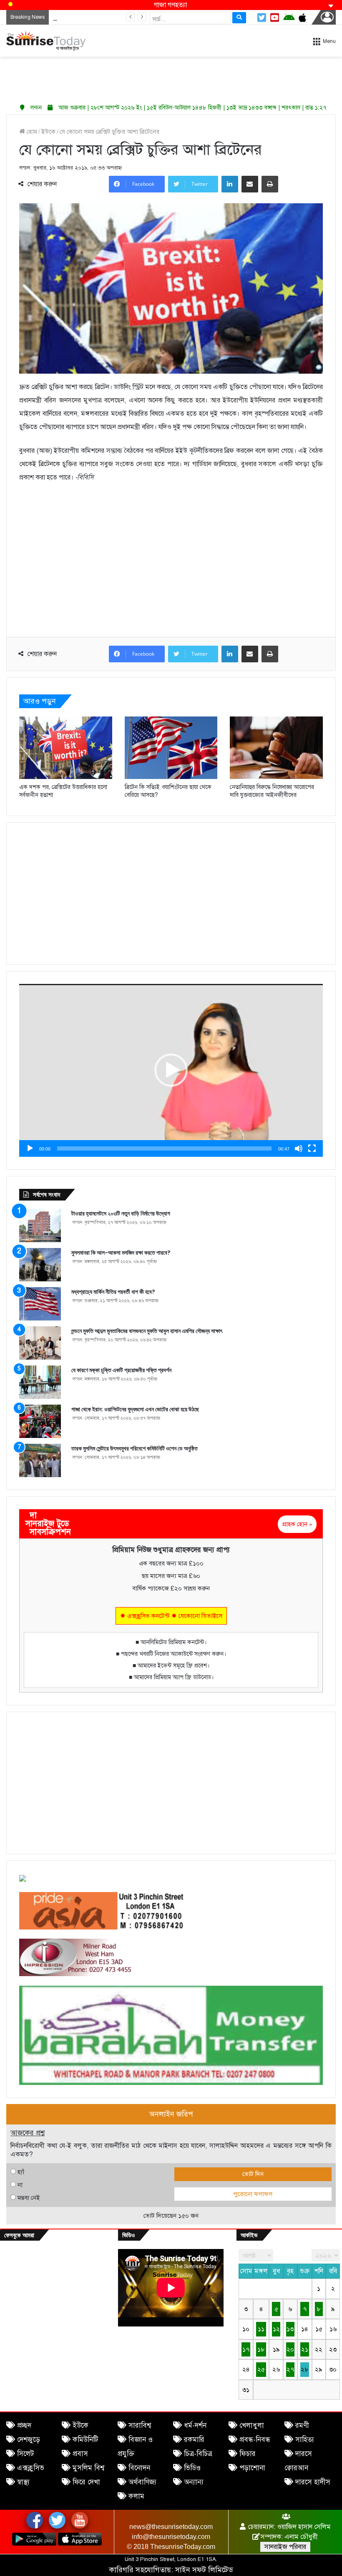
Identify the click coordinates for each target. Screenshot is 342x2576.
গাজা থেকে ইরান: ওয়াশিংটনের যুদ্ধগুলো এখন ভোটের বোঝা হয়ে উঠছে (135, 1409)
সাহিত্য (305, 2440)
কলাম (136, 2496)
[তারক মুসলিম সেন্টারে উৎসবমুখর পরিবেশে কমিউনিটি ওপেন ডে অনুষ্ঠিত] (40, 1460)
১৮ (261, 2349)
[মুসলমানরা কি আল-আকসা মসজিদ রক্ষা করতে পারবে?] (40, 1265)
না (20, 2185)
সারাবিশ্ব (140, 2425)
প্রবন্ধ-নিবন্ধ (255, 2440)
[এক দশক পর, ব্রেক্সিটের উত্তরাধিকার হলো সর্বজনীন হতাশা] (66, 748)
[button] (171, 1070)
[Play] (30, 1148)
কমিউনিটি (85, 2440)
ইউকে (48, 132)
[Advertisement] (171, 77)
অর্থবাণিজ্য (142, 2482)
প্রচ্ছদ (24, 2425)
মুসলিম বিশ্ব (88, 2468)
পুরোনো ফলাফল (253, 2194)
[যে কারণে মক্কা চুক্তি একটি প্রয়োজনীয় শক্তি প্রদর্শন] (40, 1382)
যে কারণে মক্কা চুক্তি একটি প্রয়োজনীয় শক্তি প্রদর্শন (121, 1370)
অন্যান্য (194, 2482)
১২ (276, 2329)
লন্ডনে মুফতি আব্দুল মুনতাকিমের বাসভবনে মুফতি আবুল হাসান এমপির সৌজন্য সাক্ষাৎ (147, 1331)
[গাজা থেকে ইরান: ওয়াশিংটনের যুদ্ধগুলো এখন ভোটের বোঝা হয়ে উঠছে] (40, 1421)
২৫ (261, 2369)
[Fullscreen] (312, 1148)
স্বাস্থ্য (23, 2482)
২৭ (290, 2369)
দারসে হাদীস (313, 2482)
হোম (31, 132)
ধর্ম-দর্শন (195, 2425)
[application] (171, 1070)
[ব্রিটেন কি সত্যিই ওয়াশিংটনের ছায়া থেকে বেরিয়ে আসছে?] (171, 748)
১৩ (290, 2329)
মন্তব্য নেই (29, 2198)
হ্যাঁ (21, 2172)
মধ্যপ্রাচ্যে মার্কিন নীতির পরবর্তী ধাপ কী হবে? (113, 1292)
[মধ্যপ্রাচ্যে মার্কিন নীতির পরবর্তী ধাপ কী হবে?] (40, 1304)
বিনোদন (139, 2468)
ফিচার (248, 2454)
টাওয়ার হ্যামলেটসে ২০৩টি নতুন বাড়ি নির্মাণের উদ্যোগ (121, 1213)
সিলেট (25, 2454)
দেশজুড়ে (29, 2440)
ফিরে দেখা (86, 2482)
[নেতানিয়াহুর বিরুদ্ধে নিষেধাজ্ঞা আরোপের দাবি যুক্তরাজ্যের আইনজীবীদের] (276, 748)
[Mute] (299, 1148)
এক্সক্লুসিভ (31, 2468)
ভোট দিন (253, 2174)
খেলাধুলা (252, 2425)
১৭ (246, 2349)
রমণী (302, 2425)
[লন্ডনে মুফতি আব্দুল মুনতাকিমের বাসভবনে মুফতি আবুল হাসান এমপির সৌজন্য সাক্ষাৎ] (40, 1343)
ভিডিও (192, 2468)
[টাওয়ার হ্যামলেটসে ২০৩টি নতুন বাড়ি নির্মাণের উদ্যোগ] (40, 1226)
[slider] (164, 1148)
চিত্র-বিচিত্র (198, 2454)
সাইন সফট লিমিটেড (204, 2570)
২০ (290, 2349)
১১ (261, 2329)
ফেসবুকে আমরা (19, 2235)
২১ (305, 2349)
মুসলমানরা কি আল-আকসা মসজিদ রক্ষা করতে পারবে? (121, 1253)
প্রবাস (80, 2454)
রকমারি (194, 2440)
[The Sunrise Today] (46, 41)
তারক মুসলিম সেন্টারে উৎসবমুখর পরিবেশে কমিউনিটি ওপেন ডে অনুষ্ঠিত (135, 1448)
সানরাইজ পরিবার (285, 2547)
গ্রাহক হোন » (297, 1524)
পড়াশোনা (252, 2468)
